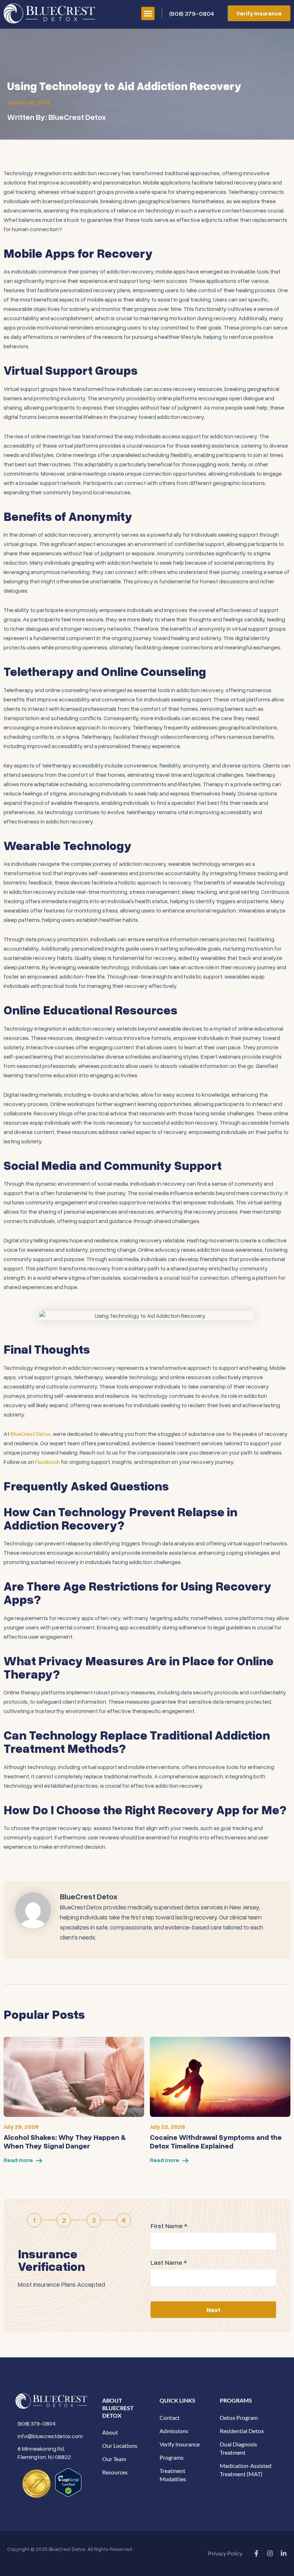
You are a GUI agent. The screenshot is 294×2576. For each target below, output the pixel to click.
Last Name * (169, 2262)
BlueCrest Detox (30, 1434)
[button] (148, 14)
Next (214, 2310)
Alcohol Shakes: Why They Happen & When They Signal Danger (65, 2141)
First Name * (169, 2226)
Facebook (48, 1462)
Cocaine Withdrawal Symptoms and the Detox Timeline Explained (216, 2141)
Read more (18, 2160)
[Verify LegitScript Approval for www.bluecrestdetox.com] (68, 2482)
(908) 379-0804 (192, 13)
